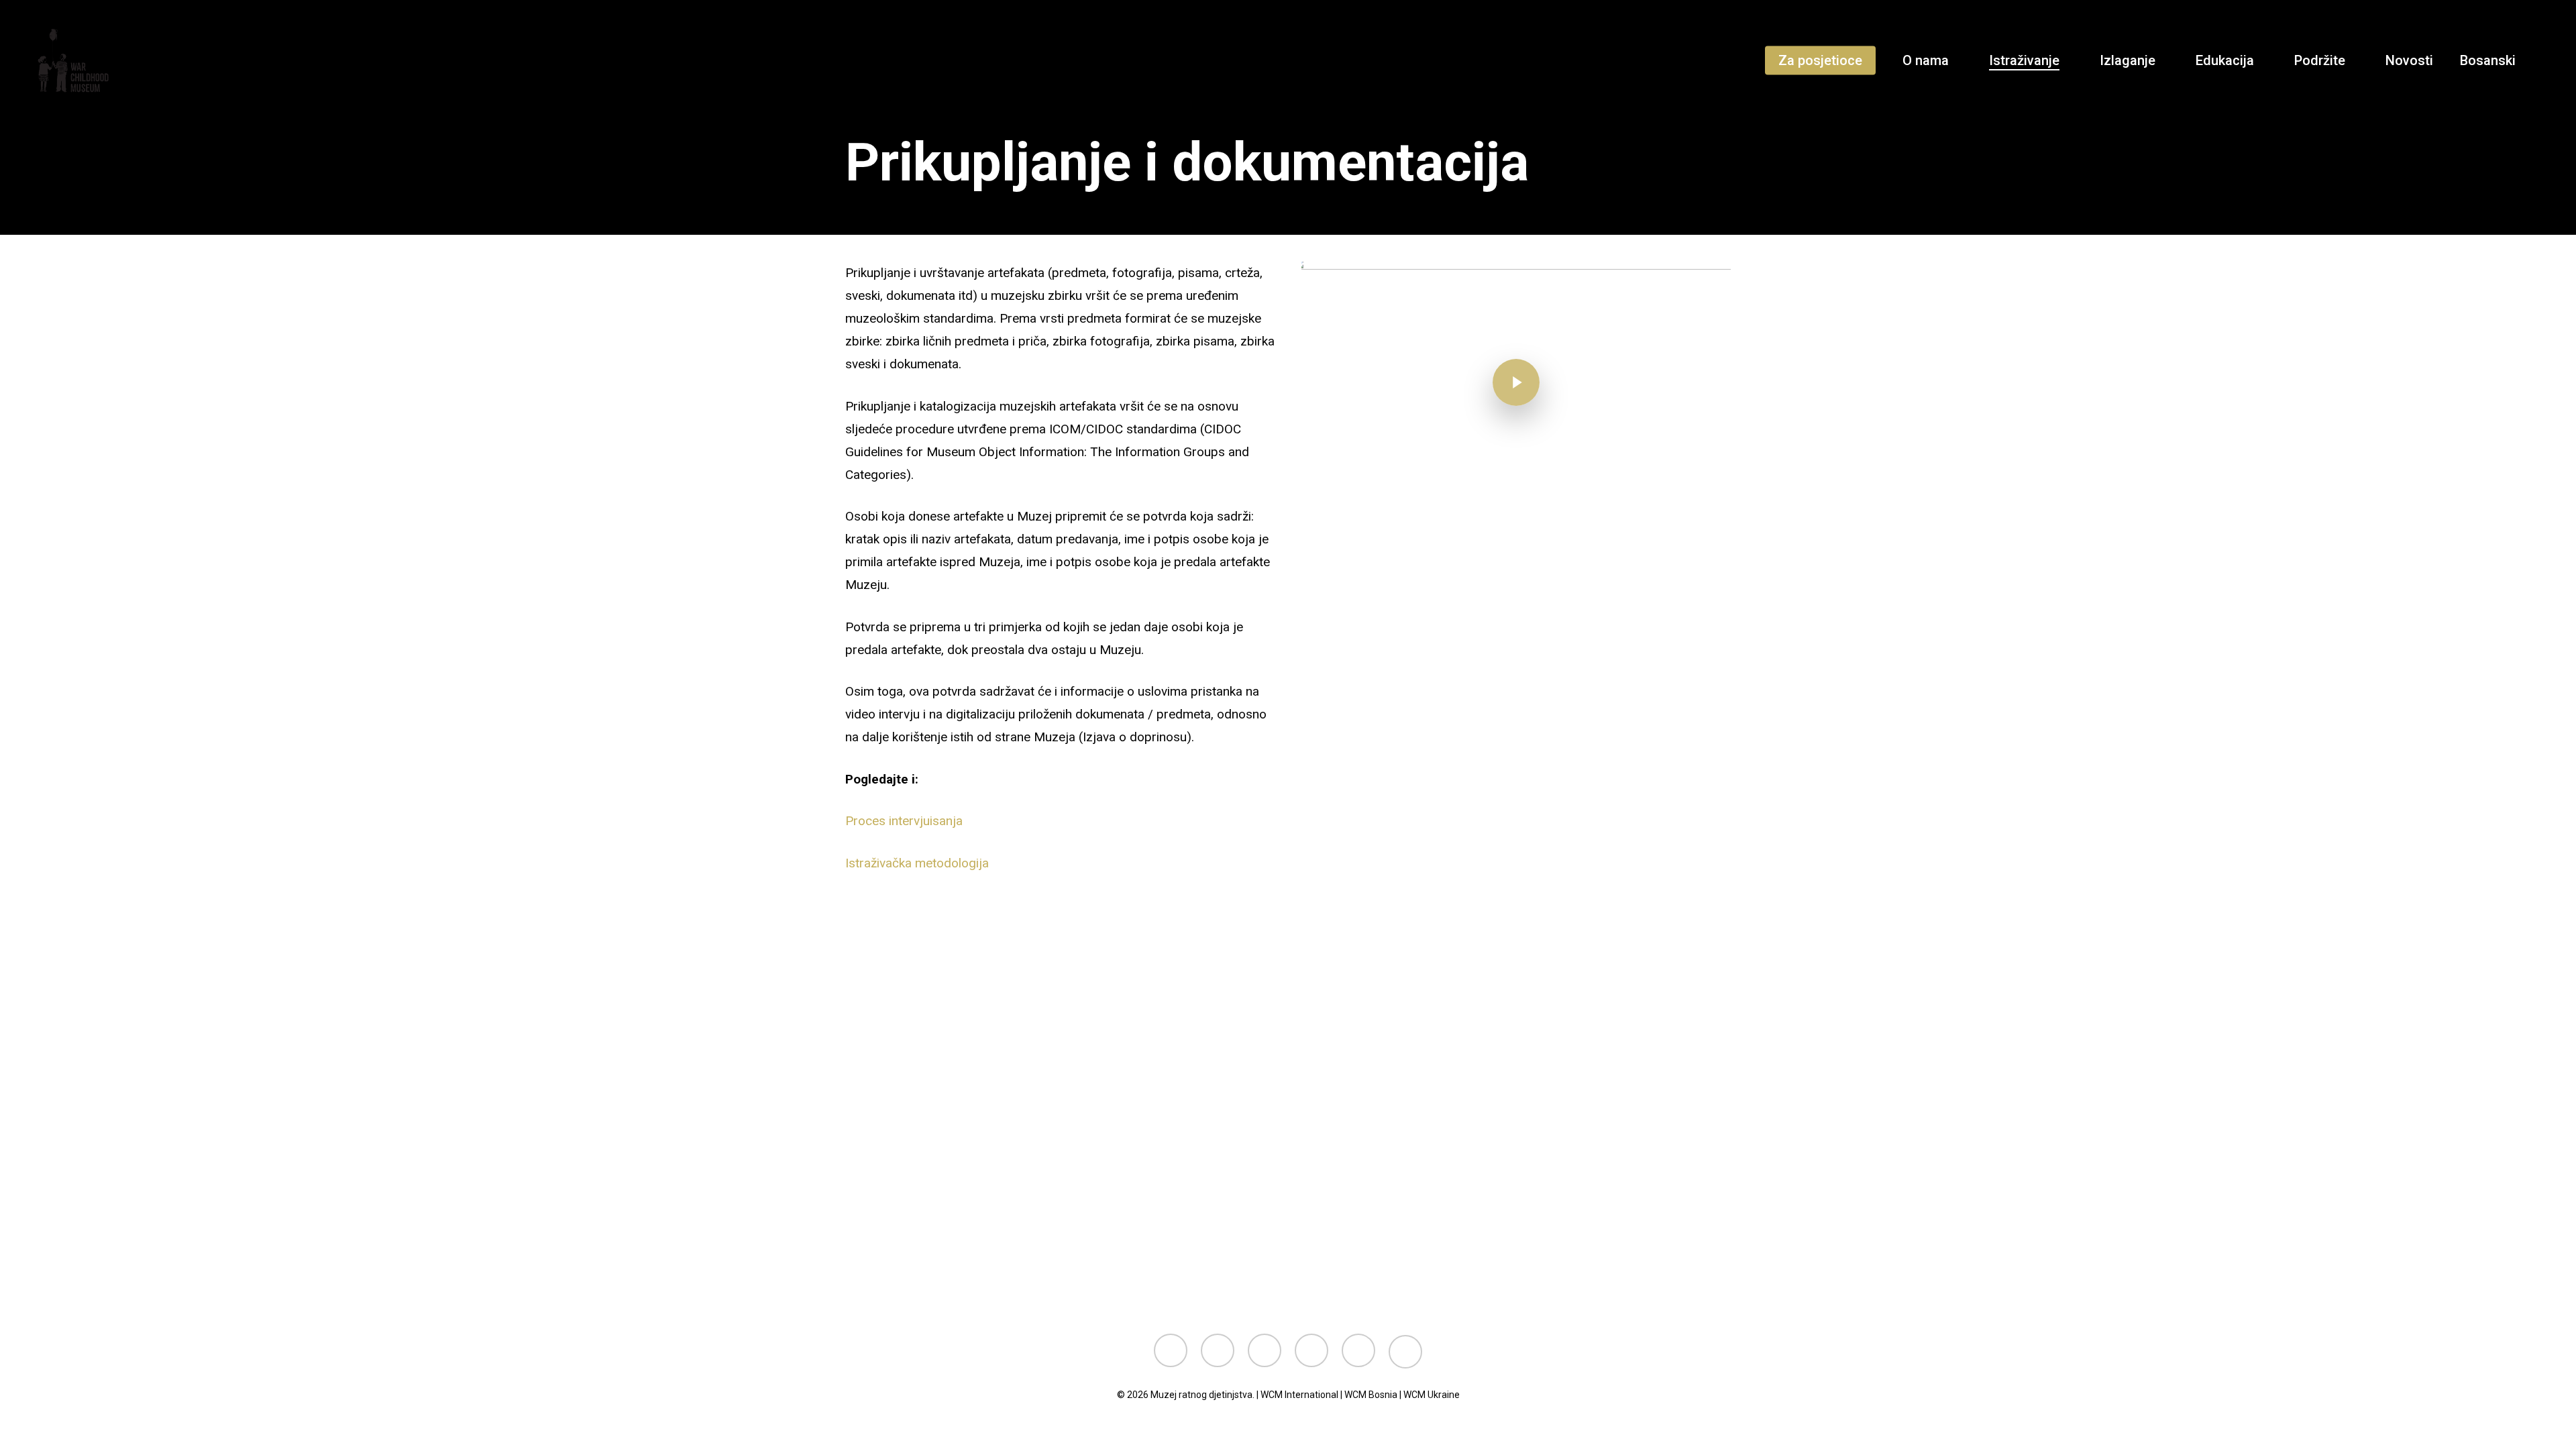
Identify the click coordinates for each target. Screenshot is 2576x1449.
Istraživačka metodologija (917, 863)
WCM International (1299, 1395)
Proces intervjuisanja (904, 821)
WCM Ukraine (1432, 1395)
